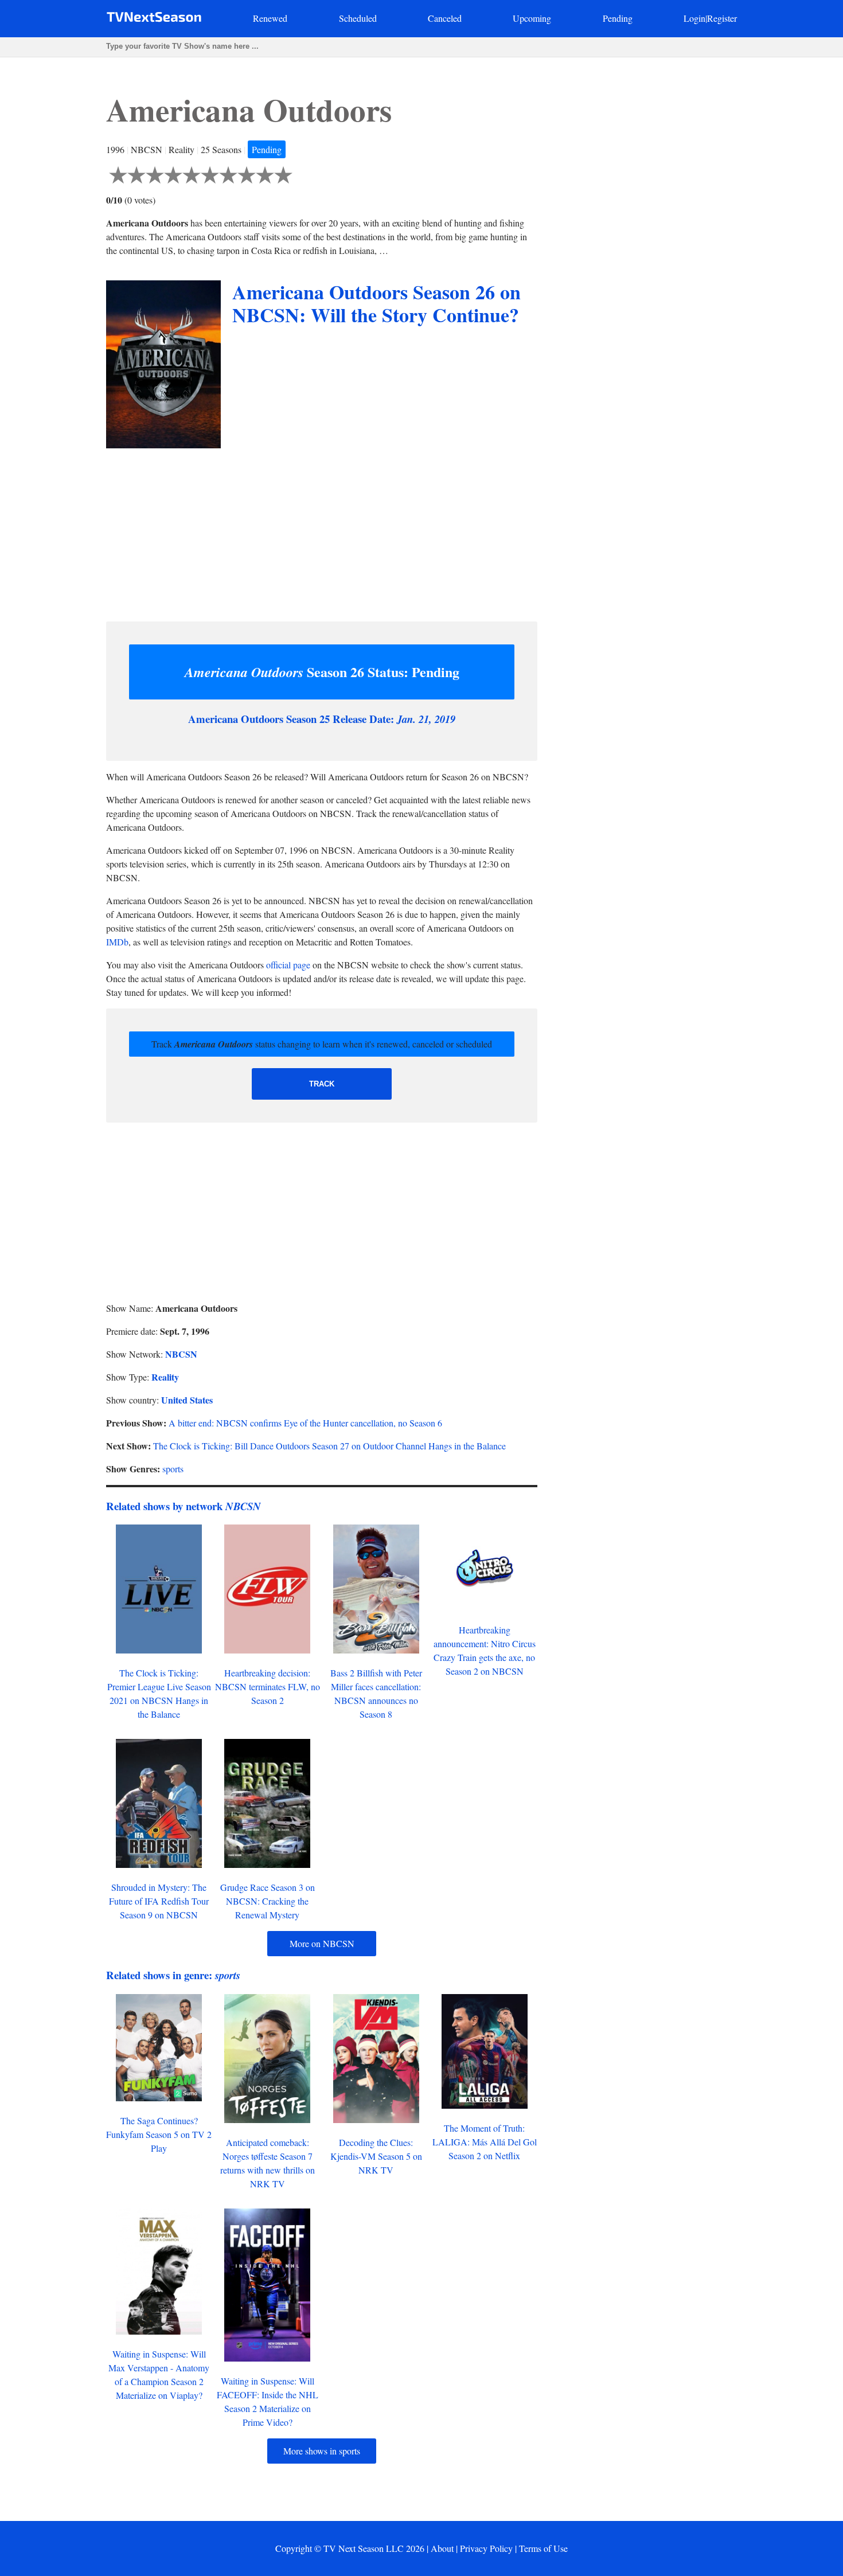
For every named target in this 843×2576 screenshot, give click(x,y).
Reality (165, 1377)
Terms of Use (543, 2548)
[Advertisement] (322, 532)
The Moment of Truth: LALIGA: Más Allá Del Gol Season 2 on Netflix (485, 2142)
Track (322, 1084)
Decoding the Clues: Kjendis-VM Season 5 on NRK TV (376, 2156)
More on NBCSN (322, 1943)
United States (187, 1400)
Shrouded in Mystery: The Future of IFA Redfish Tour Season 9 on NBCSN (159, 1901)
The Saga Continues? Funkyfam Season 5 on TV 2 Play (159, 2134)
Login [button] (694, 18)
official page (288, 965)
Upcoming (532, 18)
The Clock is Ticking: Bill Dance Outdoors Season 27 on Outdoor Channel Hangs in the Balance (329, 1446)
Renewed (270, 18)
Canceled (445, 18)
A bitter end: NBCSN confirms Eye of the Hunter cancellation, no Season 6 (305, 1423)
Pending (618, 18)
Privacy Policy (486, 2548)
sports (173, 1469)
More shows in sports (322, 2451)
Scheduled (358, 18)
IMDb (117, 942)
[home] (154, 19)
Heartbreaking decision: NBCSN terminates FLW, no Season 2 (268, 1686)
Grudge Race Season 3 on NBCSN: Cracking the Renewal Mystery (268, 1901)
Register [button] (722, 18)
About (442, 2548)
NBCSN (181, 1354)
